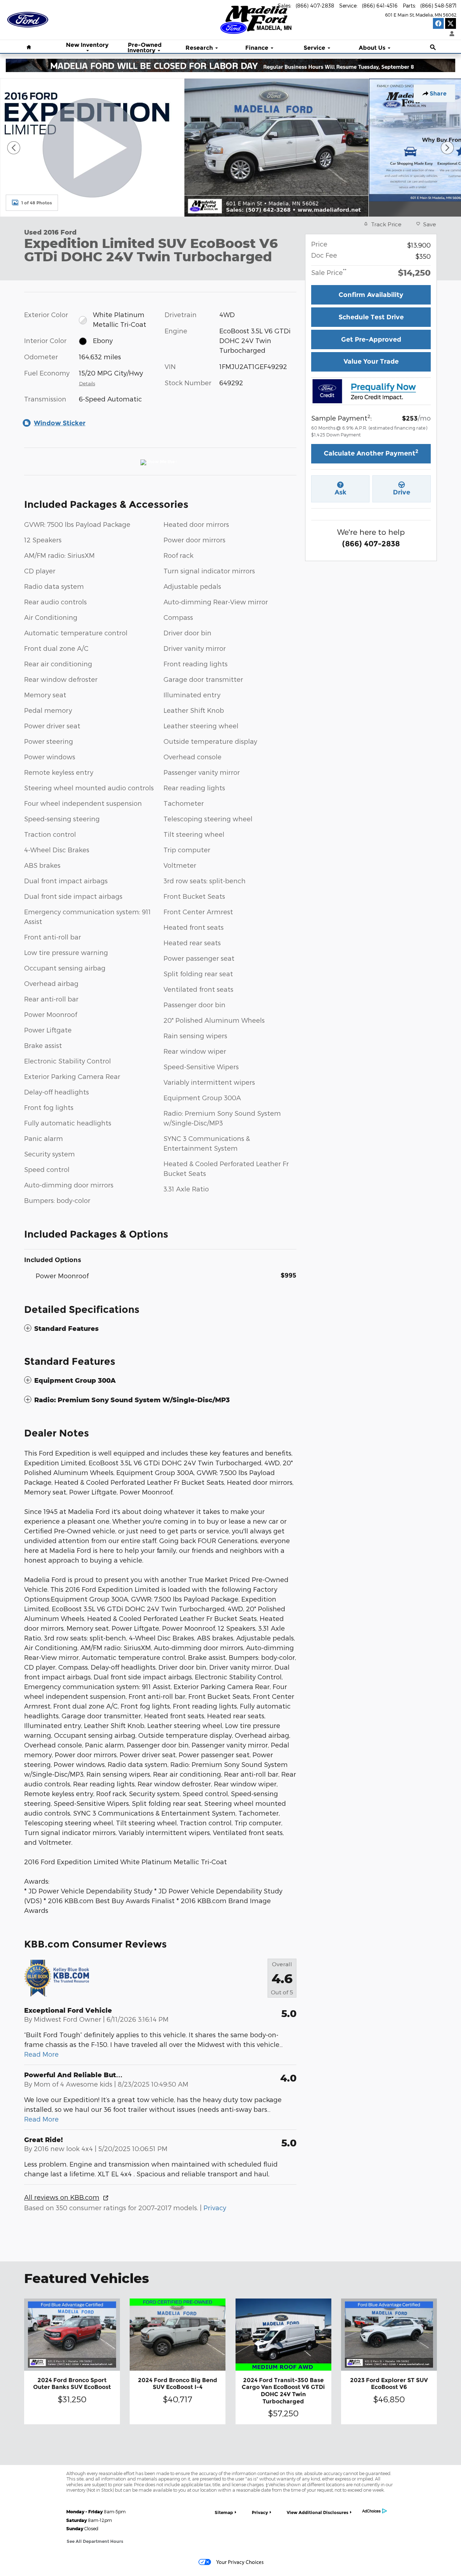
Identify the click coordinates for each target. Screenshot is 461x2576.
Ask (341, 492)
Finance (257, 48)
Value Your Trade (371, 361)
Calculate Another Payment (371, 453)
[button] (160, 1329)
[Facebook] (438, 23)
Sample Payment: (341, 417)
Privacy (215, 2208)
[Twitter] (451, 23)
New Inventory (87, 45)
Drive (402, 492)
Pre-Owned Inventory (145, 48)
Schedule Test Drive (371, 317)
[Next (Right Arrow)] (447, 148)
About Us (372, 48)
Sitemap (224, 2512)
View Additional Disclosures (317, 2512)
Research (199, 48)
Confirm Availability (371, 295)
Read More (41, 2054)
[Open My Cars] (450, 34)
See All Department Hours (95, 2541)
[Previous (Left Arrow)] (14, 148)
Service (314, 48)
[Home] (28, 16)
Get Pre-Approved (371, 339)
